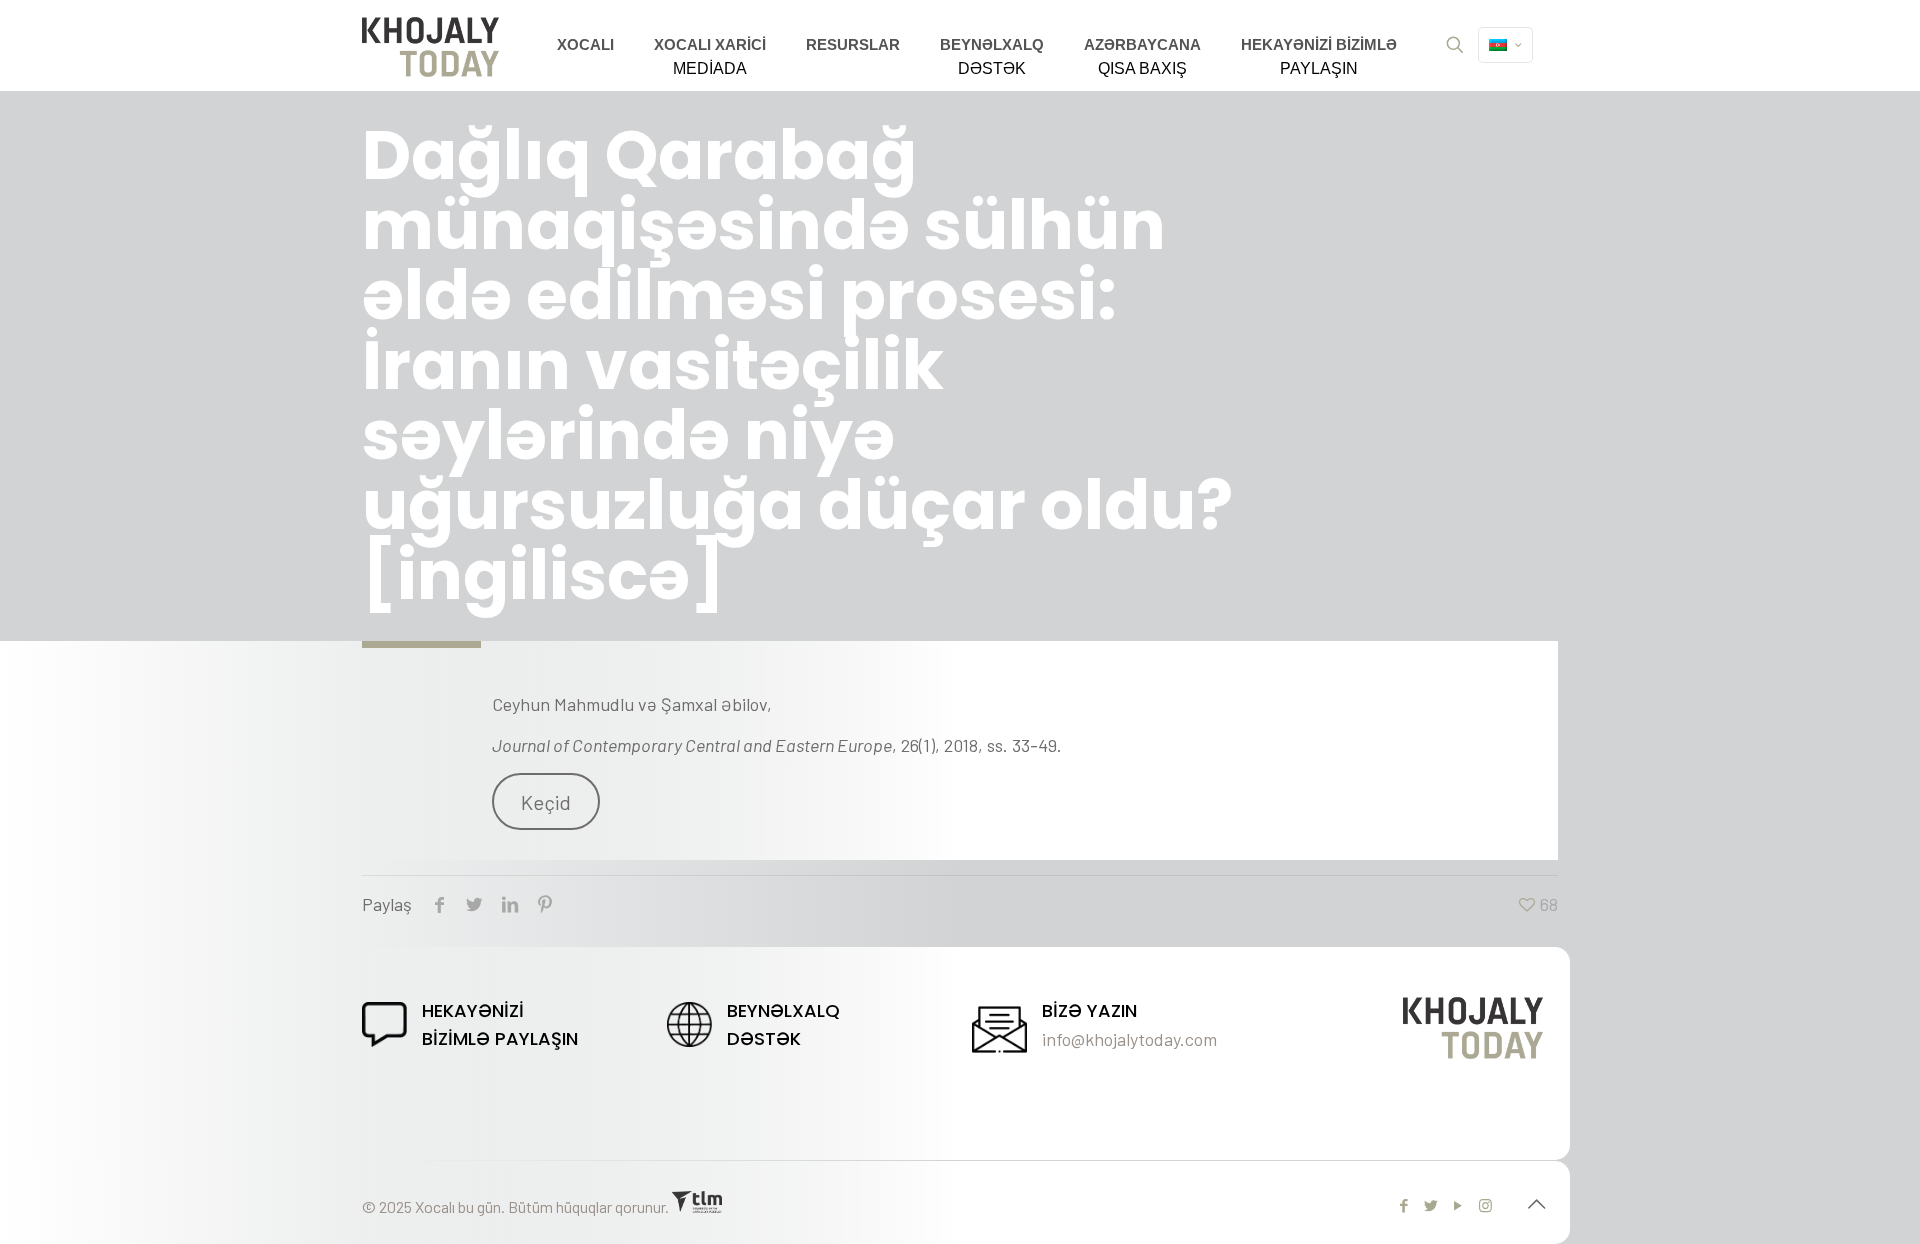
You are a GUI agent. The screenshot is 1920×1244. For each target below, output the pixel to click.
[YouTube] (1458, 1205)
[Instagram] (1485, 1205)
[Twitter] (1431, 1205)
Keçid (546, 802)
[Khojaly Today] (430, 45)
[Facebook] (1404, 1205)
